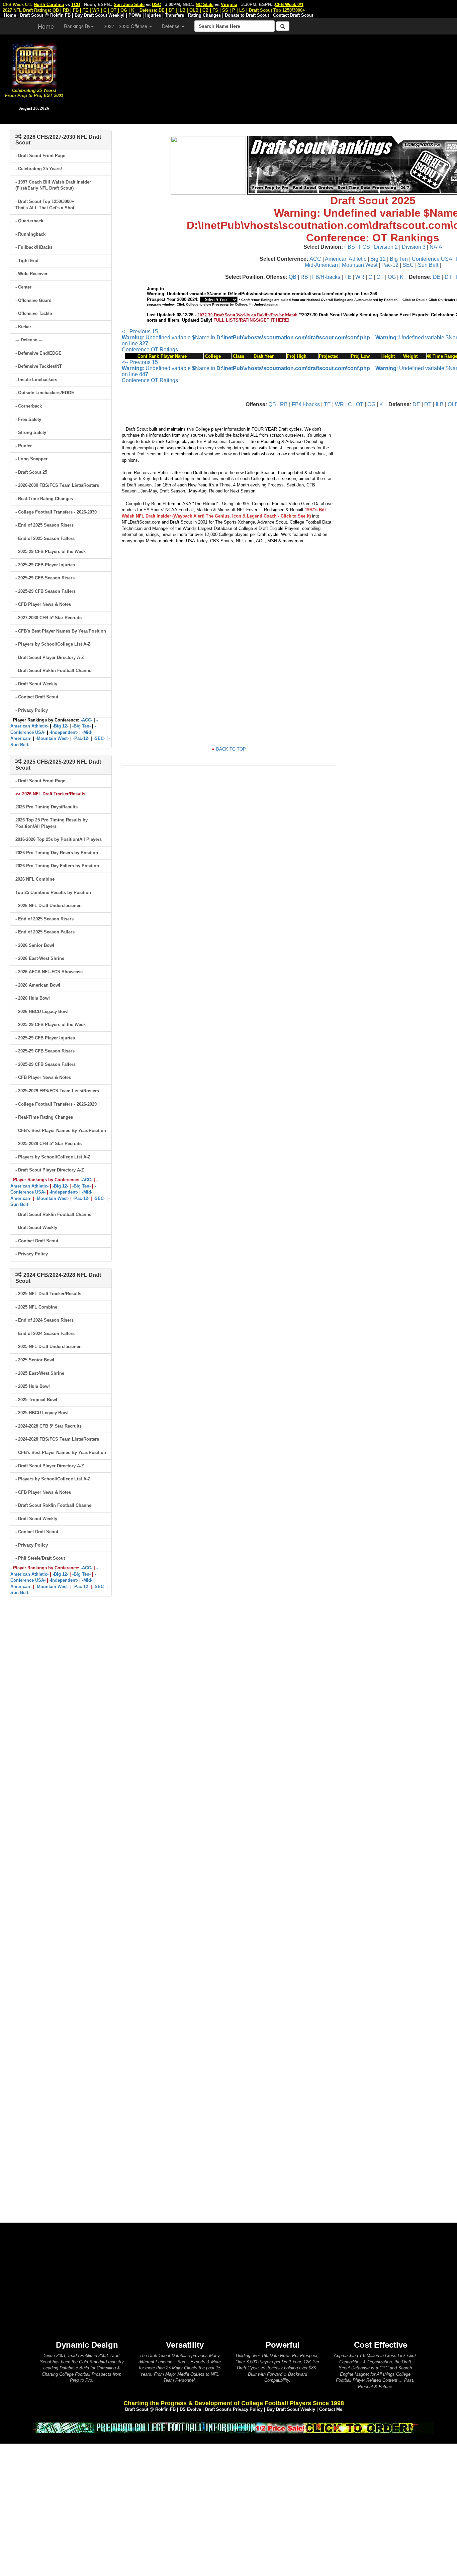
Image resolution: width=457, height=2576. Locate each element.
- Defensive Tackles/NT (39, 366)
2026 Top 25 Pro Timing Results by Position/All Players (52, 823)
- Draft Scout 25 (31, 472)
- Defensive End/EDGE (38, 353)
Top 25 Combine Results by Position (53, 892)
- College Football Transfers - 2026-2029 (56, 1104)
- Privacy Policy (32, 710)
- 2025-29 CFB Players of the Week (51, 551)
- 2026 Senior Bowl (35, 945)
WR (360, 277)
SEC (408, 265)
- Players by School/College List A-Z (53, 644)
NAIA (436, 247)
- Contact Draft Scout (37, 697)
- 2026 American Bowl (38, 985)
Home (46, 26)
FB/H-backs (326, 277)
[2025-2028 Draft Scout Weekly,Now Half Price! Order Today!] (234, 2427)
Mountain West (360, 265)
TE (348, 277)
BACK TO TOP (231, 749)
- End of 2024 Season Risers (44, 1320)
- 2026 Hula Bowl (33, 998)
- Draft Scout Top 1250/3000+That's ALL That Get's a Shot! (45, 205)
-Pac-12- (81, 738)
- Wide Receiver (31, 274)
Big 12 (378, 259)
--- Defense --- (29, 340)
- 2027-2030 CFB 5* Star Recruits (49, 618)
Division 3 (414, 247)
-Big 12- (60, 726)
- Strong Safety (31, 432)
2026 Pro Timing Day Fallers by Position (57, 866)
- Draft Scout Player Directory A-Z (50, 657)
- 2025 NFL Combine (36, 1307)
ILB (440, 404)
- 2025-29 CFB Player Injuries (45, 565)
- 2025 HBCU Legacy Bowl (42, 1413)
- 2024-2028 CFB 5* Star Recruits (49, 1426)
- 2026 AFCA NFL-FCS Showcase (49, 972)
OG (392, 277)
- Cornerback (29, 406)
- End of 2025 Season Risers (44, 525)
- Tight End (27, 261)
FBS (350, 247)
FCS (364, 247)
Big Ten (399, 259)
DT (448, 277)
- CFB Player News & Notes (43, 604)
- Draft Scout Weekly (36, 684)
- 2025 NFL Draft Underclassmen (49, 1347)
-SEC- (99, 738)
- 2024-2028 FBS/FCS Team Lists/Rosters (57, 1439)
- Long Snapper (31, 459)
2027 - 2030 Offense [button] (126, 26)
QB (293, 277)
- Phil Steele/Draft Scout (40, 1558)
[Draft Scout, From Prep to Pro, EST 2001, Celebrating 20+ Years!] (34, 65)
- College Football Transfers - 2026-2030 (56, 512)
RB (304, 277)
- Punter (24, 446)
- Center (23, 287)
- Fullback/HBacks (34, 247)
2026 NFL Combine (35, 879)
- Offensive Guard (33, 300)
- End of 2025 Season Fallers (45, 538)
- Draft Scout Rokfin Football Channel (54, 670)
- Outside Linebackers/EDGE (45, 393)
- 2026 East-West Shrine (40, 958)
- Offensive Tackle (34, 313)
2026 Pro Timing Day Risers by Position (57, 853)
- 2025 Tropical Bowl (36, 1400)
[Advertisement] (263, 77)
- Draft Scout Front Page (40, 156)
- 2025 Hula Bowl (33, 1386)
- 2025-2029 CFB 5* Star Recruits (49, 1144)
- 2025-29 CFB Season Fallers (45, 591)
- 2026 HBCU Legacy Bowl (42, 1012)
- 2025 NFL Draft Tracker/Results (48, 1294)
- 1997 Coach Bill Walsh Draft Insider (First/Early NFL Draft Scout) (53, 185)
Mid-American (321, 265)
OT (380, 277)
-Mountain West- (52, 738)
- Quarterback (29, 221)
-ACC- (86, 720)
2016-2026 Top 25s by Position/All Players (59, 839)
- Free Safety (28, 419)
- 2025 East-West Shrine (40, 1373)
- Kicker (23, 327)
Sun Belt (428, 265)
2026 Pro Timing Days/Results (47, 807)
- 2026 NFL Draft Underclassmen (49, 906)
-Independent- (64, 732)
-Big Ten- (81, 726)
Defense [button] (171, 26)
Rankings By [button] (77, 26)
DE (437, 277)
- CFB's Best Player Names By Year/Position (61, 631)
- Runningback (30, 234)
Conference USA (432, 259)
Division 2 (386, 247)
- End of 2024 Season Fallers (45, 1333)
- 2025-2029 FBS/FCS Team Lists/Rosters (57, 1091)
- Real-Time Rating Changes (44, 499)
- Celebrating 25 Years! (39, 169)
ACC (315, 259)
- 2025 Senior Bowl (35, 1360)
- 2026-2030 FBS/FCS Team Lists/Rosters (57, 485)
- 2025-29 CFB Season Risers (45, 578)
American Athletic (346, 259)
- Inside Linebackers (36, 380)
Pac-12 (390, 265)
